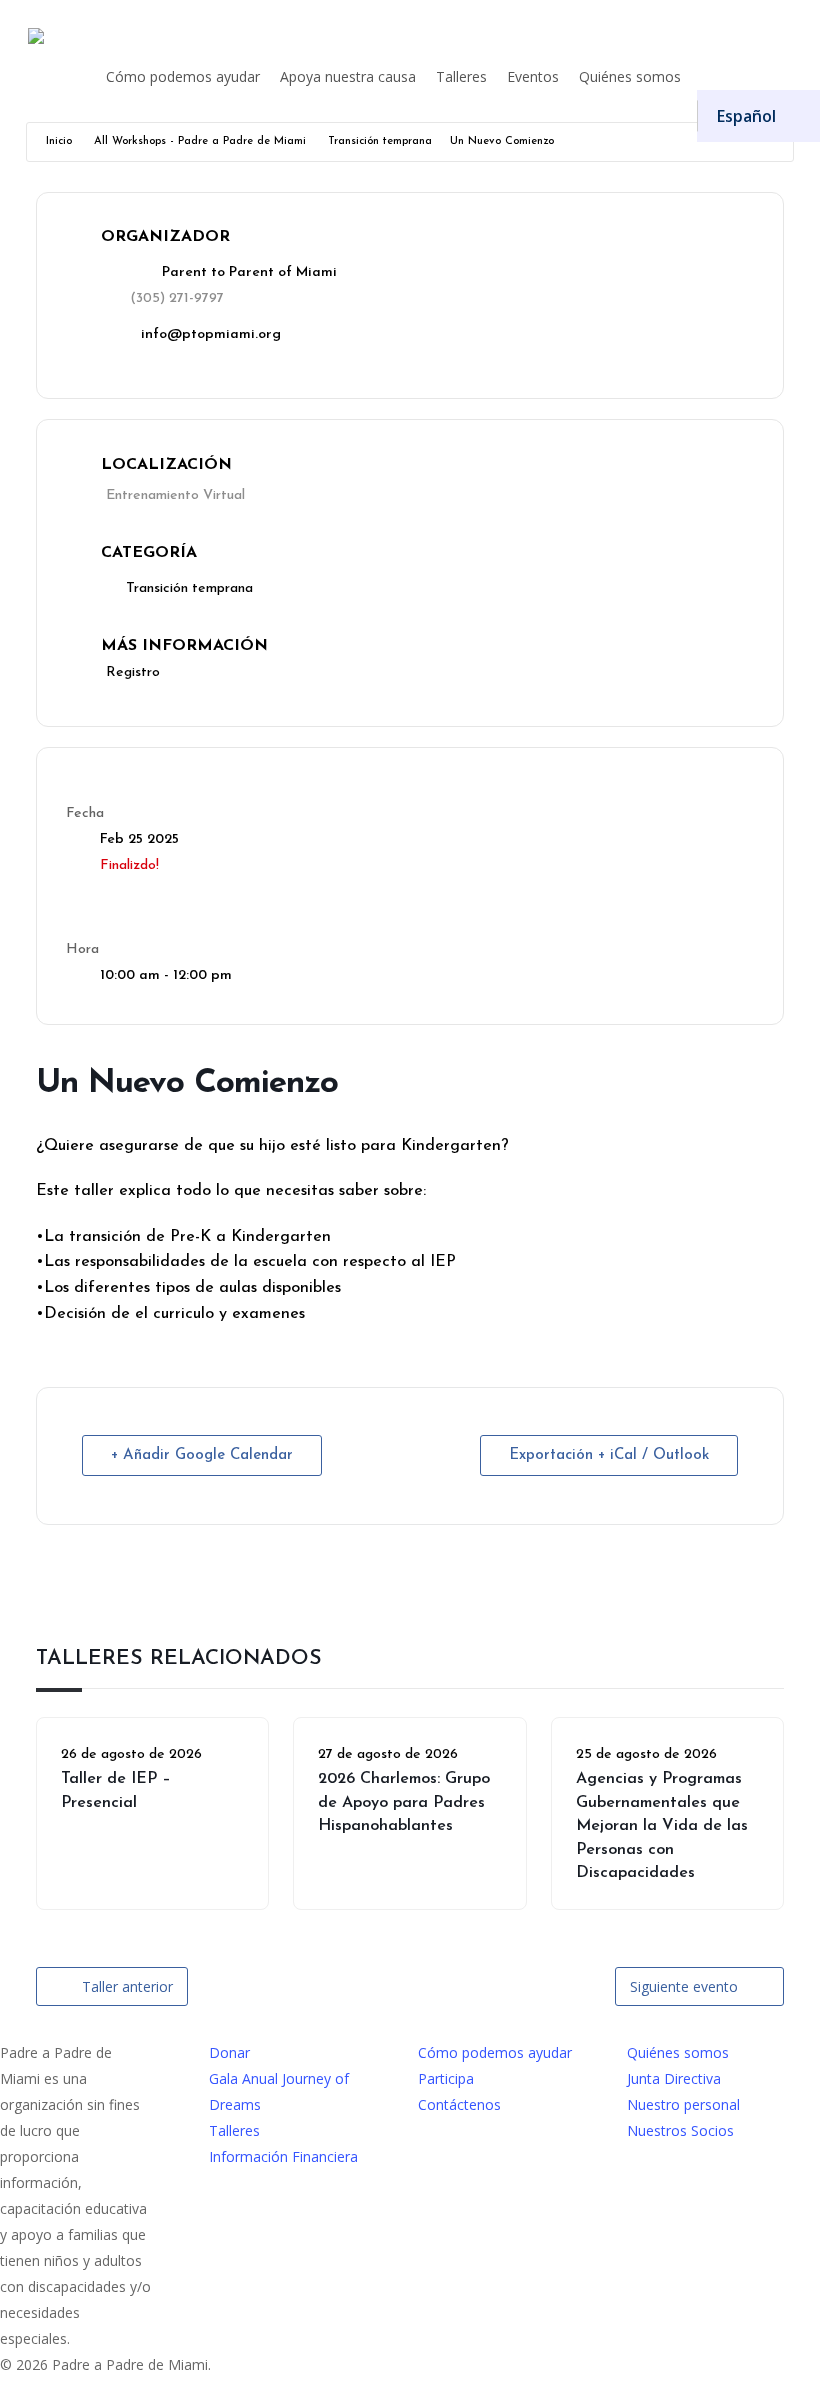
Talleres (234, 2130)
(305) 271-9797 (177, 298)
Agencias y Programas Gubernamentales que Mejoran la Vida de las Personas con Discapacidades (662, 1826)
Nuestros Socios (680, 2130)
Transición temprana (380, 141)
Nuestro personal (683, 2104)
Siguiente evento (684, 1986)
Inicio (59, 141)
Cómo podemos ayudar (495, 2052)
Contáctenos (459, 2104)
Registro (133, 672)
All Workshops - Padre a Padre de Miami (200, 141)
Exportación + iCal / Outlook (609, 1455)
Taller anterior (127, 1986)
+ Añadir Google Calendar (202, 1455)
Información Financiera (283, 2156)
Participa (446, 2078)
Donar (229, 2052)
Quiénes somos (678, 2052)
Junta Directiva (674, 2078)
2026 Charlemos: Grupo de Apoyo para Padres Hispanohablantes (404, 1802)
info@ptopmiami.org (211, 334)
